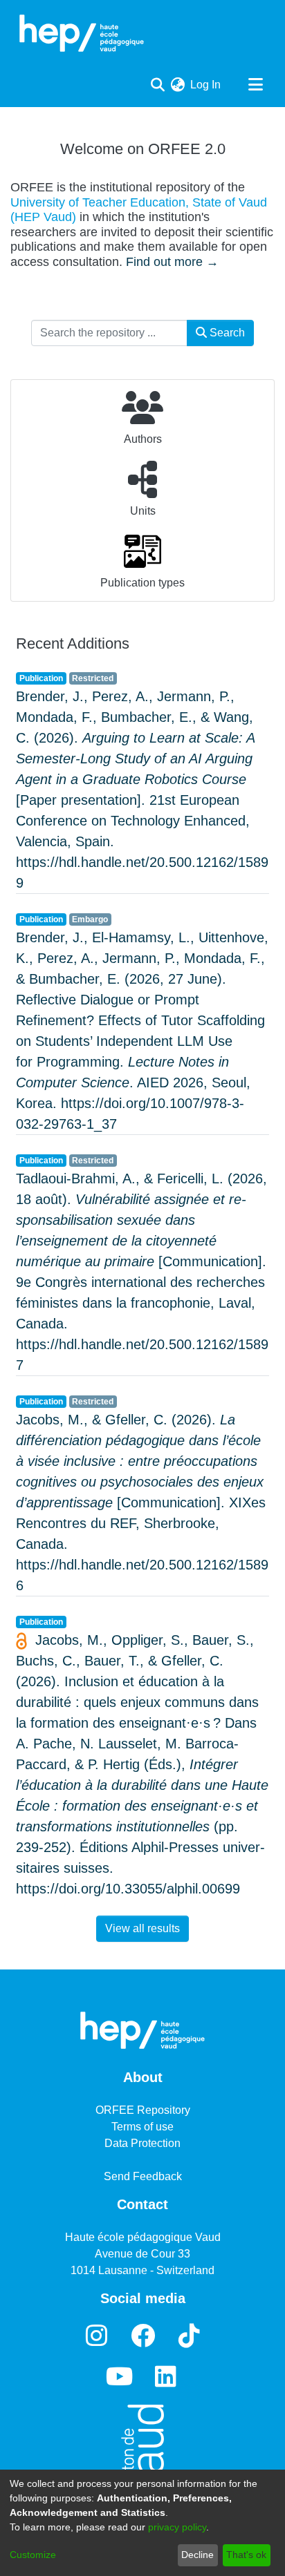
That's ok (246, 2555)
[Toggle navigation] (255, 85)
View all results (142, 1928)
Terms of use (142, 2127)
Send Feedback (143, 2176)
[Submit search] (157, 85)
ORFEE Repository (143, 2110)
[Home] (82, 33)
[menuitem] (177, 85)
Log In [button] (206, 85)
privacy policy (177, 2527)
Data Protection (142, 2143)
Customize (33, 2555)
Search (226, 333)
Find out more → (172, 262)
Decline (197, 2555)
